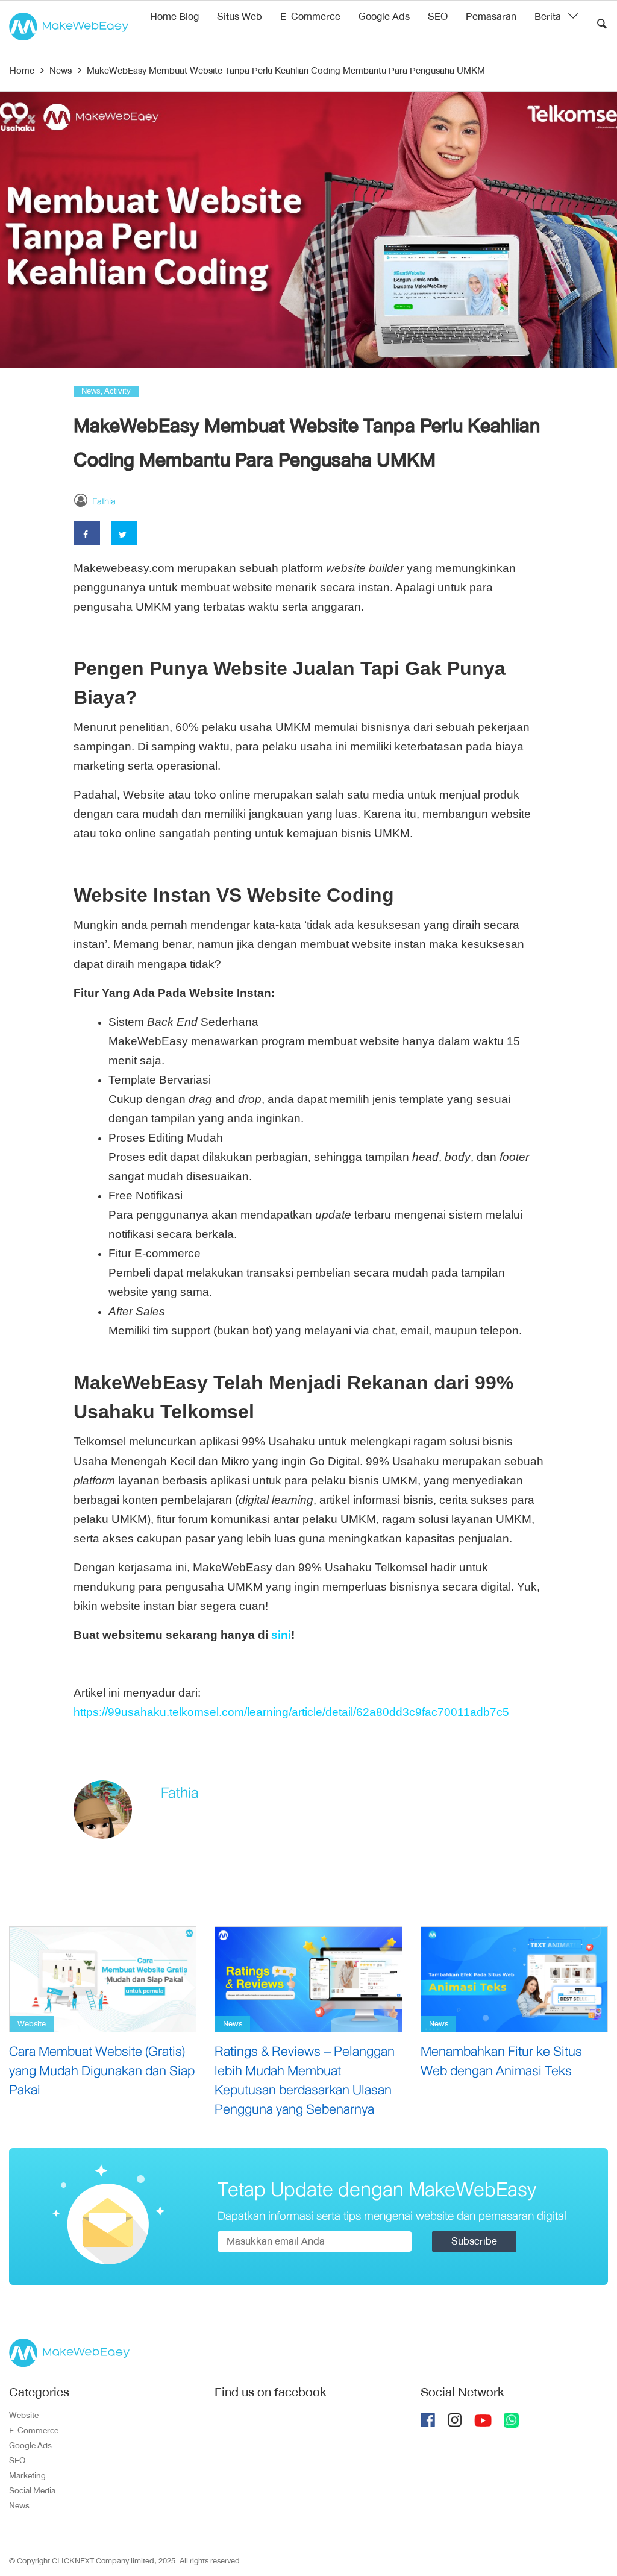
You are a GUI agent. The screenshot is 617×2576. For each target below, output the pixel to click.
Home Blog (174, 17)
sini (281, 1635)
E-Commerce (310, 17)
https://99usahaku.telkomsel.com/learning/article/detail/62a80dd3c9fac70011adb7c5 (291, 1712)
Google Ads (384, 17)
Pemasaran (491, 17)
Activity (117, 391)
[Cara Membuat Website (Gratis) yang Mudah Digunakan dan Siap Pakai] (103, 1979)
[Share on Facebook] (87, 533)
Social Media (32, 2490)
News (91, 391)
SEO (438, 17)
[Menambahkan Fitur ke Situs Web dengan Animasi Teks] (514, 1979)
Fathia (104, 501)
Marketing (27, 2475)
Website (32, 2024)
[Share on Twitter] (124, 533)
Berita (548, 17)
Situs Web (240, 17)
